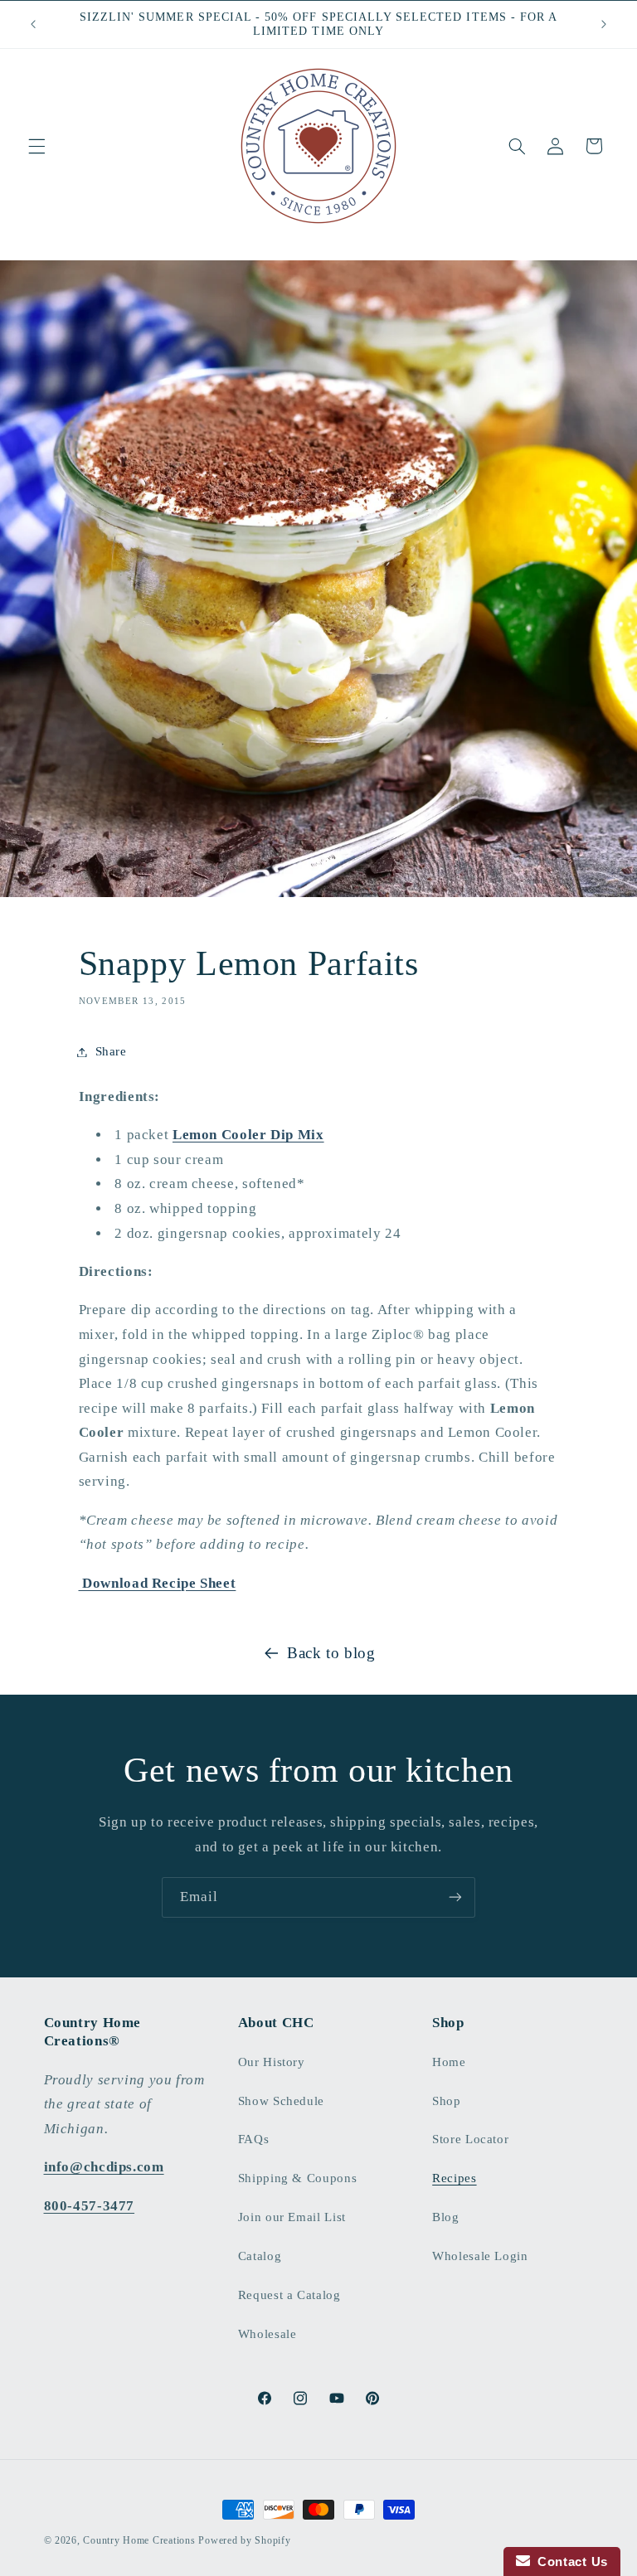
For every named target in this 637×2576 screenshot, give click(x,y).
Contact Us (569, 2561)
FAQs (254, 2139)
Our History (272, 2062)
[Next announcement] (604, 24)
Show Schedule (281, 2101)
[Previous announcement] (33, 24)
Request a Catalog (289, 2295)
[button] (36, 146)
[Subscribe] (455, 1897)
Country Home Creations (139, 2540)
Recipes (454, 2178)
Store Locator (470, 2139)
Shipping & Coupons (297, 2178)
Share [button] (111, 1051)
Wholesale (267, 2334)
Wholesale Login (480, 2256)
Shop (447, 2101)
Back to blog (331, 1653)
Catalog (260, 2256)
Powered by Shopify (244, 2540)
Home (449, 2062)
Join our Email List (292, 2217)
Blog (446, 2217)
